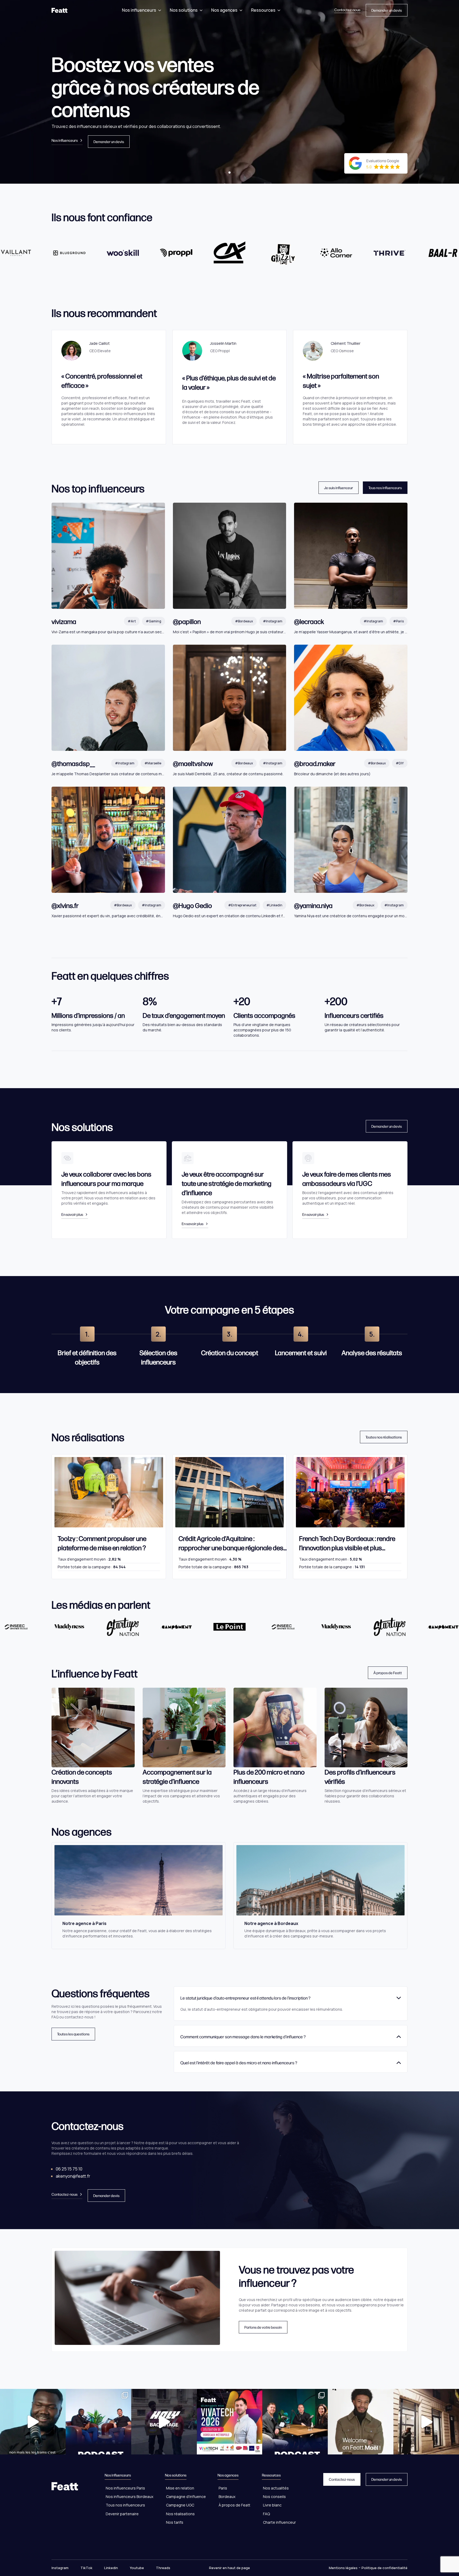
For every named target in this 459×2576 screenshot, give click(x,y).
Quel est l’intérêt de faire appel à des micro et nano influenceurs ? (239, 2063)
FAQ (266, 2514)
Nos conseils (274, 2497)
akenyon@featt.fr (73, 2176)
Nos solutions (184, 10)
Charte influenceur (279, 2522)
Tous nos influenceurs (385, 488)
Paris (223, 2488)
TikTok (86, 2568)
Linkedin (111, 2568)
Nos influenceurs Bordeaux (129, 2497)
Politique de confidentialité (384, 2568)
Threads (163, 2568)
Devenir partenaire (122, 2514)
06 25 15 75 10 (69, 2169)
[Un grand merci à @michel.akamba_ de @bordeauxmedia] (98, 2422)
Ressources (263, 10)
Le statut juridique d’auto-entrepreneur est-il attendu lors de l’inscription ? (245, 1998)
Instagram (60, 2568)
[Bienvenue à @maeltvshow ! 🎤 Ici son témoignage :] (361, 2422)
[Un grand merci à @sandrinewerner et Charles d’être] (295, 2422)
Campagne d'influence (186, 2497)
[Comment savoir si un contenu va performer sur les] (33, 2422)
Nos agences (224, 10)
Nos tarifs (175, 2522)
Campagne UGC (180, 2505)
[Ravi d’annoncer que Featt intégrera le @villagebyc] (426, 2422)
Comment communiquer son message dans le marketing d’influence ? (243, 2037)
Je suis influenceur (339, 488)
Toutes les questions (73, 2034)
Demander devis (106, 2195)
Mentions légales (343, 2568)
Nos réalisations (180, 2514)
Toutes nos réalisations (384, 1437)
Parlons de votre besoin (263, 2327)
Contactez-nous (347, 10)
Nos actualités (276, 2488)
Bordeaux (227, 2497)
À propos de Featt (388, 1673)
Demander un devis (387, 10)
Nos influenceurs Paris (125, 2488)
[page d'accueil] (59, 10)
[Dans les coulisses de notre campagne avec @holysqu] (164, 2422)
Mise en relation (180, 2488)
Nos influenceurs (139, 10)
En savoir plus (72, 1214)
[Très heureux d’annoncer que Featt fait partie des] (230, 2422)
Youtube (137, 2568)
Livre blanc (272, 2505)
